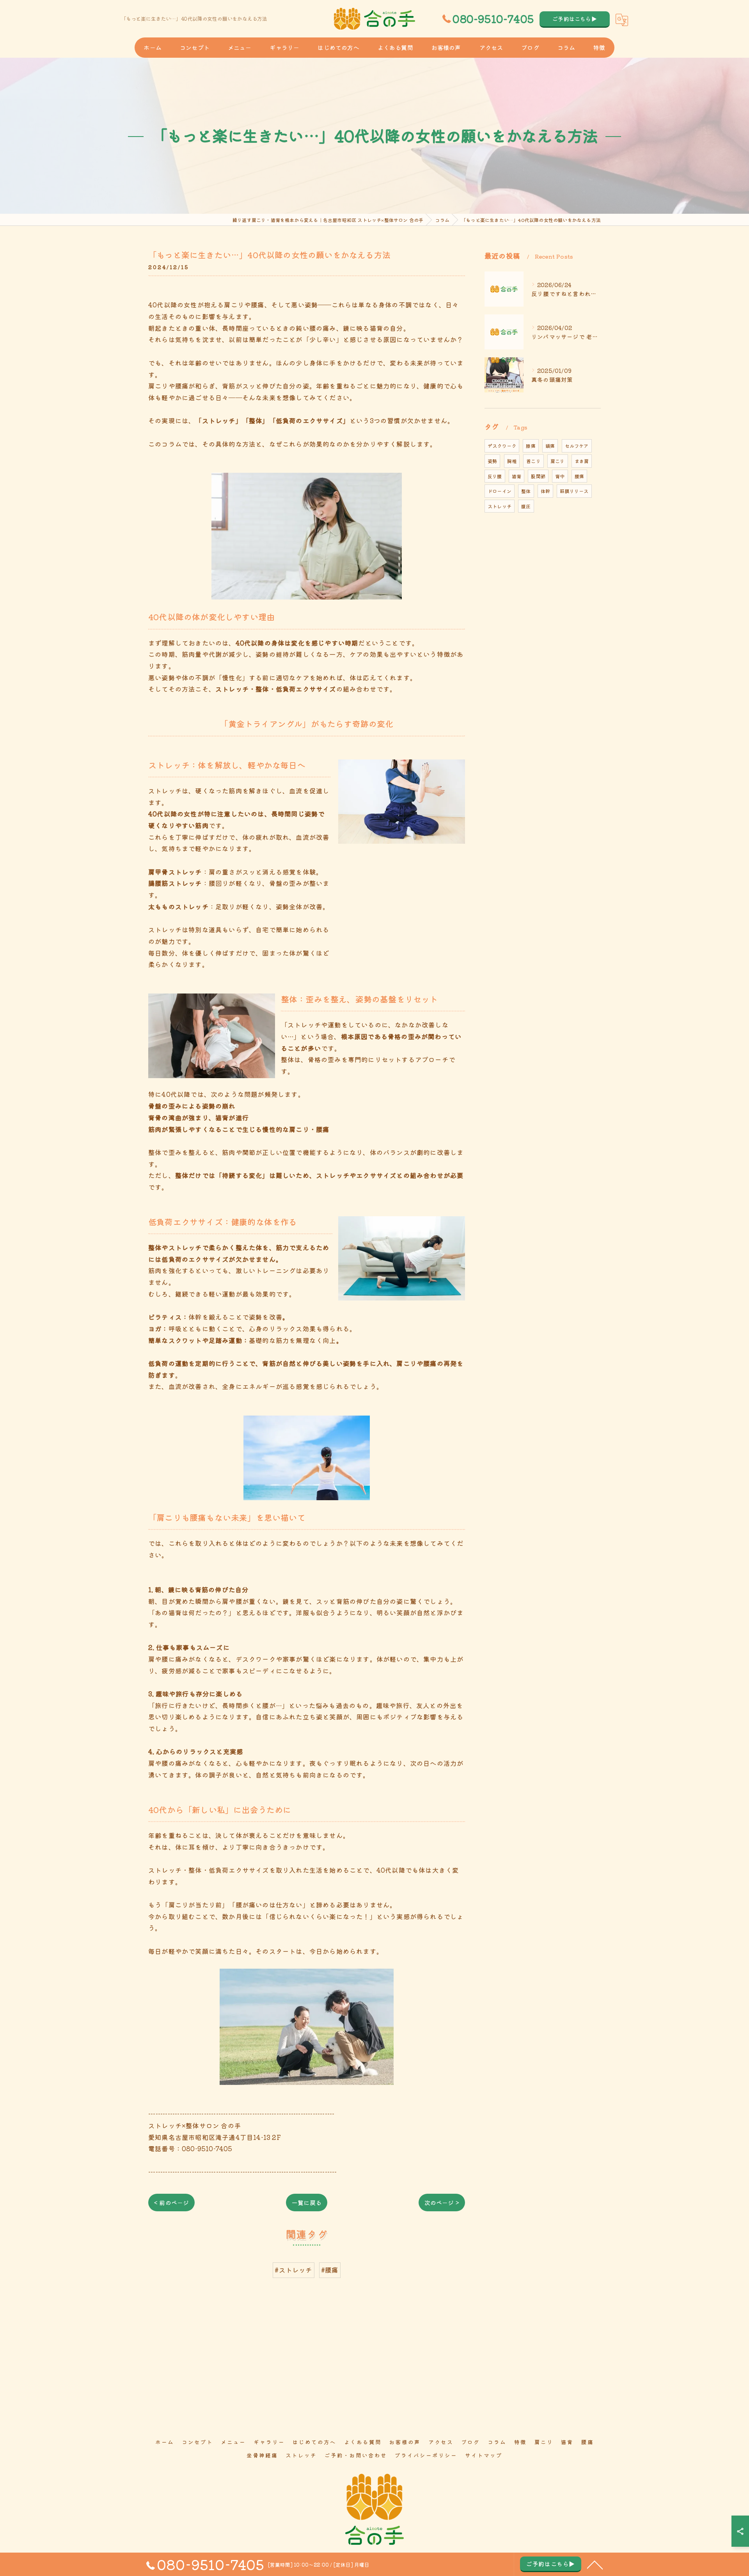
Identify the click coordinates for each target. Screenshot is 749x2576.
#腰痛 (330, 2270)
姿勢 (492, 461)
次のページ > (442, 2203)
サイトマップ (484, 2455)
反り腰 (495, 476)
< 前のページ (171, 2203)
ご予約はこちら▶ (575, 19)
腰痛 (579, 476)
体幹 (545, 491)
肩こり (558, 461)
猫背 (516, 476)
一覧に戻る (307, 2203)
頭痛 (550, 446)
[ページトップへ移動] (595, 2564)
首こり (533, 461)
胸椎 (512, 461)
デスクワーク (502, 446)
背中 (560, 476)
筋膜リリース (574, 491)
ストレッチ (500, 506)
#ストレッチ (293, 2270)
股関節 (538, 476)
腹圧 (526, 506)
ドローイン (500, 491)
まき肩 (582, 461)
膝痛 (531, 446)
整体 (526, 491)
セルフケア (577, 446)
